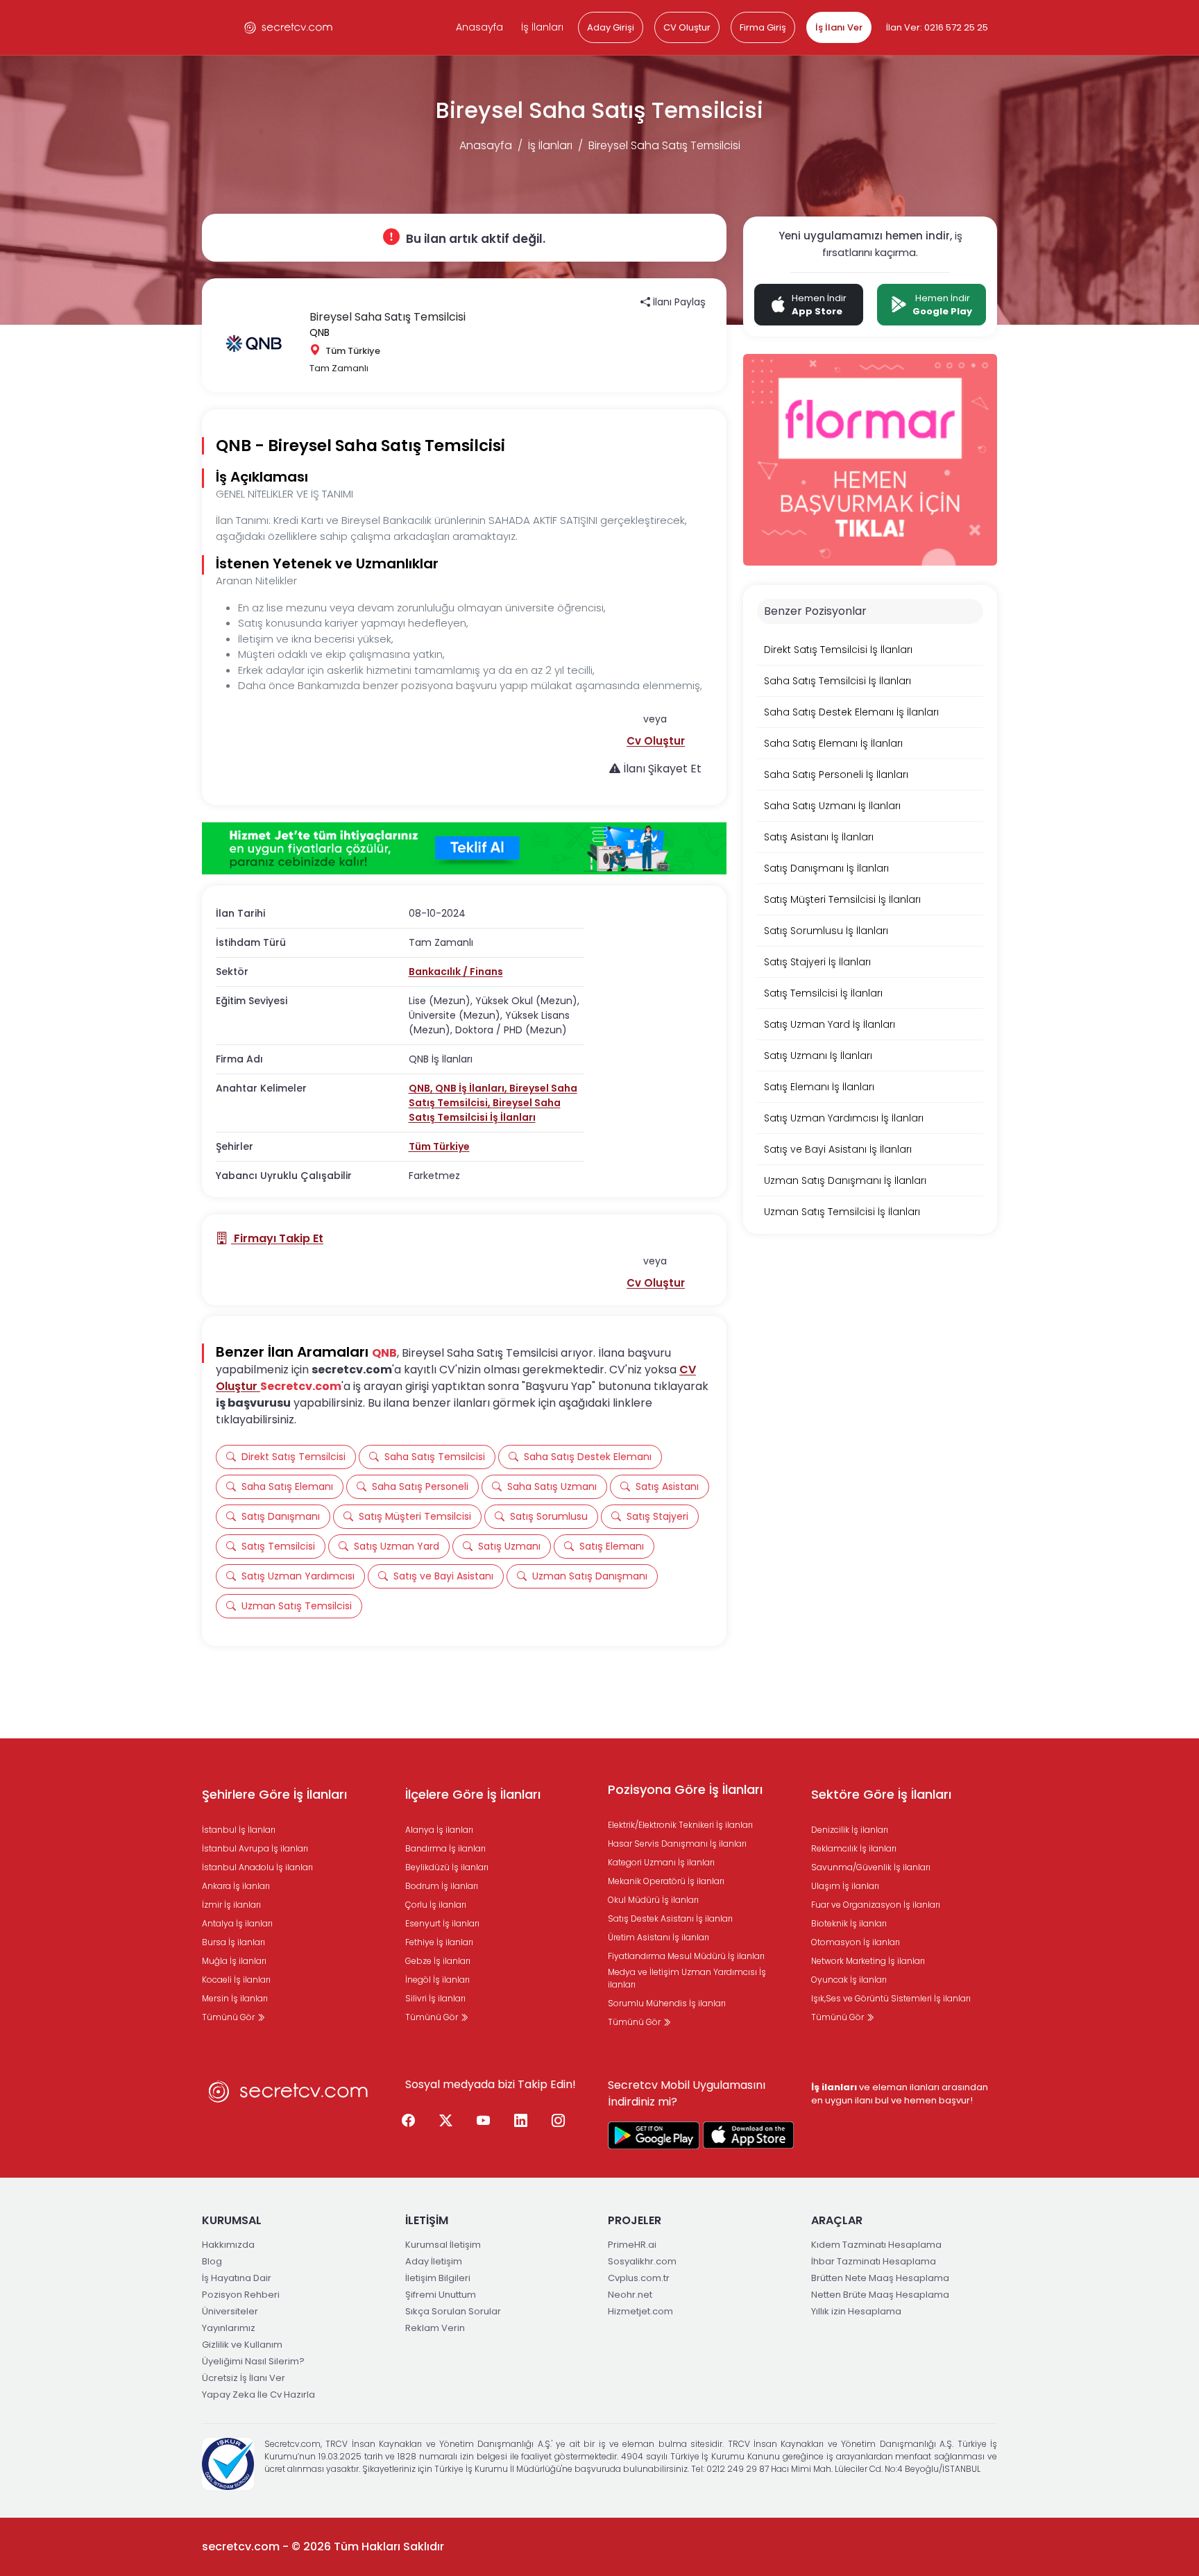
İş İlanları (542, 27)
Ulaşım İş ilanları (845, 1886)
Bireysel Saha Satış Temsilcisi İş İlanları (485, 1110)
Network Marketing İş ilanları (868, 1961)
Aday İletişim (434, 2261)
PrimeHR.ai (632, 2245)
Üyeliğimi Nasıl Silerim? (253, 2361)
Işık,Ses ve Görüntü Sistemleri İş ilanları (891, 1998)
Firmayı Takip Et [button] (277, 1238)
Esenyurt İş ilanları (442, 1923)
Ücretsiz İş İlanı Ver (244, 2378)
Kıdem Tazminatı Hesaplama (876, 2245)
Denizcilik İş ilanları (850, 1830)
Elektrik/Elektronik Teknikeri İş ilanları (680, 1825)
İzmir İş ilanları (231, 1905)
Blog (212, 2261)
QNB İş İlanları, (472, 1088)
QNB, (422, 1088)
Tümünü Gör (229, 2017)
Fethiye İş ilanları (439, 1942)
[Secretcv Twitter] (446, 2121)
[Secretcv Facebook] (409, 2121)
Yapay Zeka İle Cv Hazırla (258, 2395)
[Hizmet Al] (464, 849)
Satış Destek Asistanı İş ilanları (670, 1918)
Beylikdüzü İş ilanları (447, 1867)
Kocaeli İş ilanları (236, 1980)
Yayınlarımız (229, 2328)
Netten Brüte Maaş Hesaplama (880, 2295)
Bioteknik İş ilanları (849, 1923)
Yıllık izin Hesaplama (856, 2311)
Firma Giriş (763, 27)
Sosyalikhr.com (642, 2261)
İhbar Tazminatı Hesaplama (874, 2261)
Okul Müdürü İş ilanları (653, 1900)
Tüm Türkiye (439, 1146)
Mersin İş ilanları (235, 1998)
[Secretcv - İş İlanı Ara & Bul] (654, 2135)
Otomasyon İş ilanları (856, 1942)
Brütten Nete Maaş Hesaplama (880, 2278)
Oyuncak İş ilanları (849, 1980)
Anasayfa (479, 27)
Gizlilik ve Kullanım (242, 2345)
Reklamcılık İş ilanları (854, 1848)
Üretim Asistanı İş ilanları (658, 1937)
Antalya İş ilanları (237, 1923)
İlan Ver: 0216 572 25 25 (937, 27)
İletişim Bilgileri (438, 2278)
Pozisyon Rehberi (241, 2295)
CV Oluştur (687, 27)
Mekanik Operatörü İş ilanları (666, 1881)
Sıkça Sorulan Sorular (453, 2311)
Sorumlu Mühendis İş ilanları (667, 2003)
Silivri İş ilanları (435, 1998)
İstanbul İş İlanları (239, 1830)
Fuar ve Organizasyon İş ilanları (876, 1905)
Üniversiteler (230, 2311)
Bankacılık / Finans (456, 972)
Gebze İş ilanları (438, 1961)
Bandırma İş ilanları (445, 1848)
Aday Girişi (611, 27)
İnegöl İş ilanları (437, 1980)
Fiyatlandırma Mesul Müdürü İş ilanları (686, 1956)
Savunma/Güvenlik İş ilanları (871, 1867)
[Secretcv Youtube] (484, 2121)
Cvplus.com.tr (639, 2278)
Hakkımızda (228, 2245)
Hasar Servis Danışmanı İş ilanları (677, 1844)
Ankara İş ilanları (236, 1886)
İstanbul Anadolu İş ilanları (257, 1867)
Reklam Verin (435, 2328)
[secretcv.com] (289, 27)
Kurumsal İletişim (443, 2245)
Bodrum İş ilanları (442, 1886)
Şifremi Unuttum (441, 2295)
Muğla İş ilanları (234, 1961)
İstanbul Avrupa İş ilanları (255, 1848)
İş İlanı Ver (839, 27)
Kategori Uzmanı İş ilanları (661, 1862)
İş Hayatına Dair (237, 2278)
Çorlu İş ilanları (436, 1905)
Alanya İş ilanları (439, 1830)
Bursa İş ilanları (233, 1942)
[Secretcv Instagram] (559, 2121)
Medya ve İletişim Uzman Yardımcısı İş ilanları (687, 1978)
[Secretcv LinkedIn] (521, 2121)
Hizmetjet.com (640, 2311)
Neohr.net (630, 2295)
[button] (656, 741)
